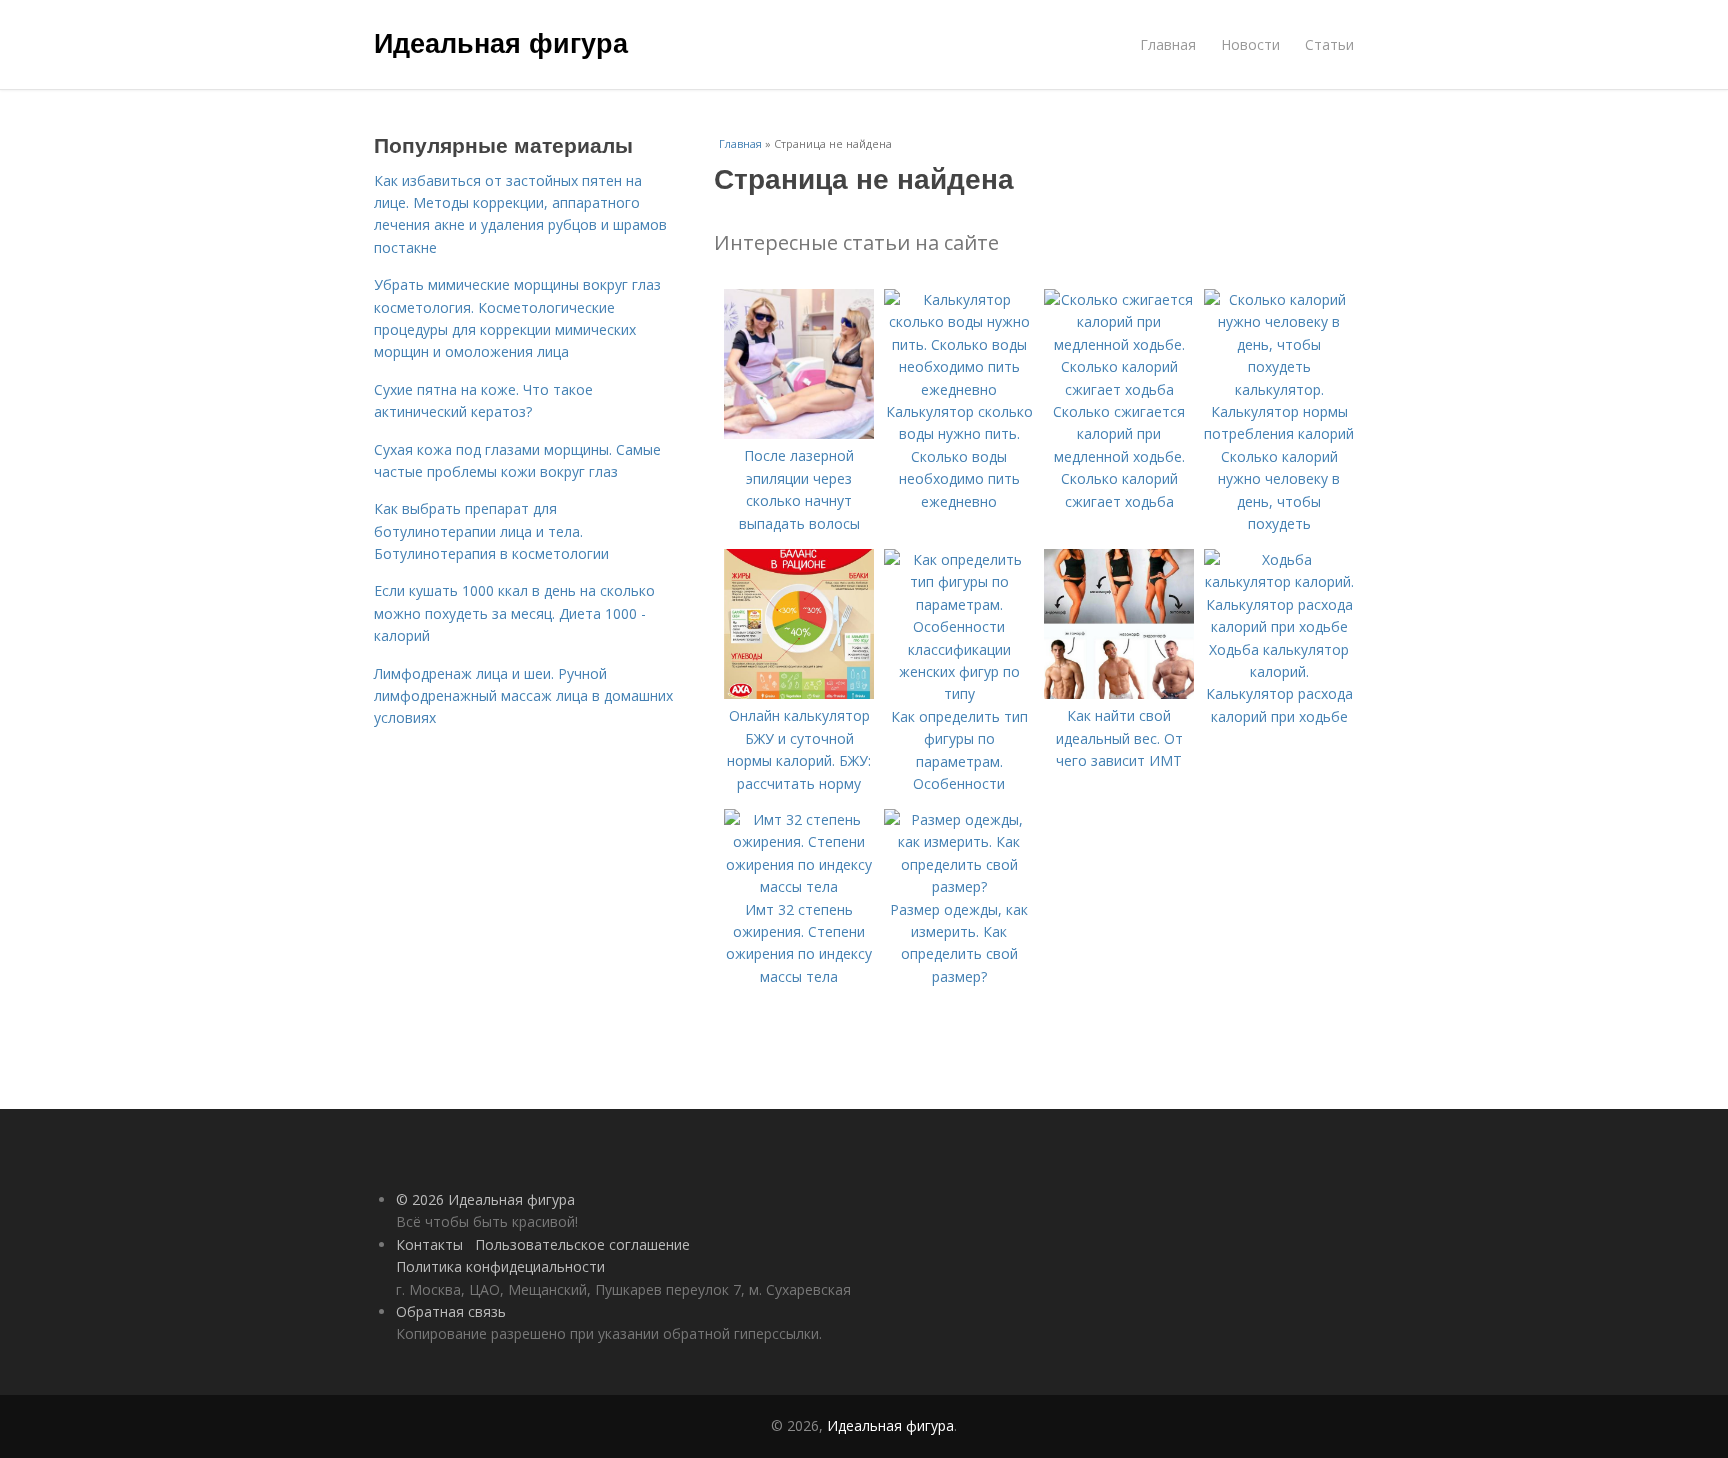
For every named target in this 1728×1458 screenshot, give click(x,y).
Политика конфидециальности (500, 1266)
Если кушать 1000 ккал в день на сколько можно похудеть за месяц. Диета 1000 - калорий (514, 613)
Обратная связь (451, 1311)
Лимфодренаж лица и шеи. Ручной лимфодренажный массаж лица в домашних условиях (523, 696)
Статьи (1329, 44)
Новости (1250, 44)
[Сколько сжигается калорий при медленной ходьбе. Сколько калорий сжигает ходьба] (1119, 389)
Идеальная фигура (501, 42)
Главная (1168, 44)
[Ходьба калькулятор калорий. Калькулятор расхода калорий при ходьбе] (1279, 626)
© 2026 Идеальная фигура (485, 1199)
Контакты (429, 1244)
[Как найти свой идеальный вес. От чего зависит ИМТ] (1119, 693)
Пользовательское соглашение (582, 1244)
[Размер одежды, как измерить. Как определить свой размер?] (959, 886)
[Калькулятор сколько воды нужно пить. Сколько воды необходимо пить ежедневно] (959, 389)
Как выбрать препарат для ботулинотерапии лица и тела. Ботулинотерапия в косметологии (491, 531)
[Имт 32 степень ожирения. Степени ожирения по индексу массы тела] (799, 886)
